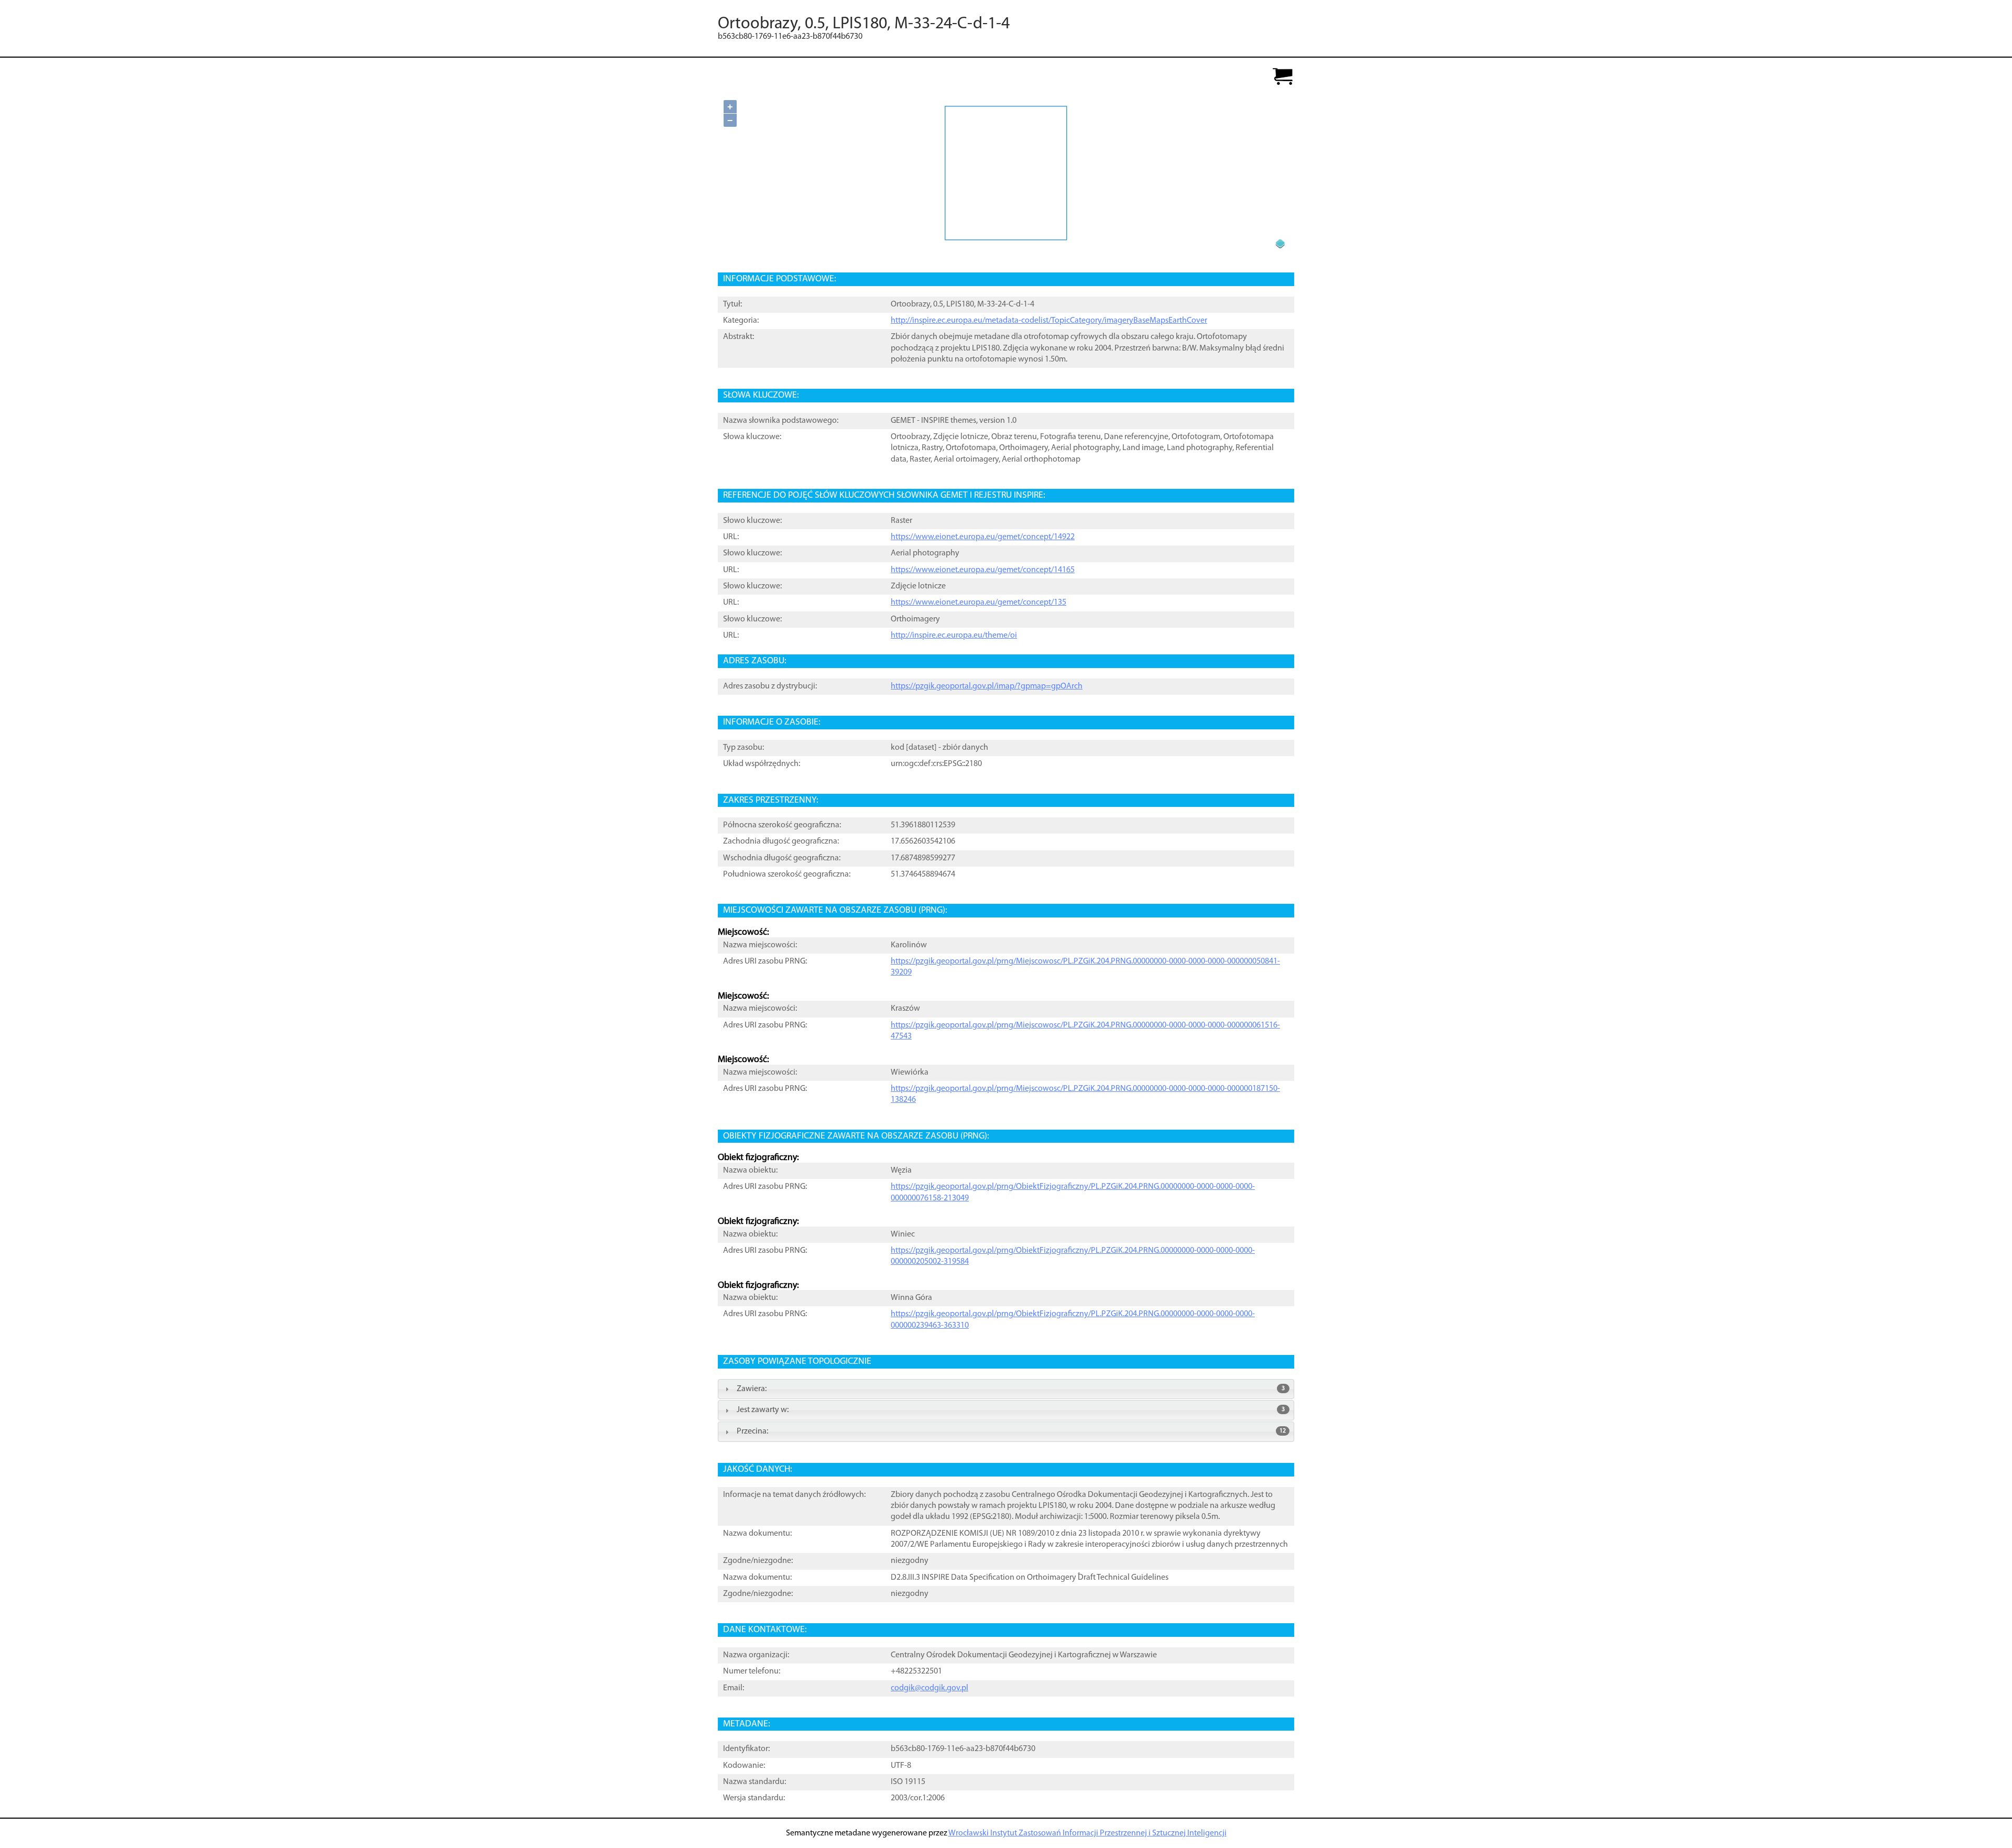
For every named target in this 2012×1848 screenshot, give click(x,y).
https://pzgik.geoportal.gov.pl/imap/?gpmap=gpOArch (987, 686)
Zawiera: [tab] (1011, 1389)
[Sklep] (1283, 77)
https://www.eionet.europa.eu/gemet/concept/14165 (983, 570)
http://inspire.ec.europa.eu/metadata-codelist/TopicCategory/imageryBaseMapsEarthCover (1049, 321)
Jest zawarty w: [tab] (1011, 1410)
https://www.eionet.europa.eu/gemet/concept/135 (978, 603)
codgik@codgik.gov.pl (930, 1688)
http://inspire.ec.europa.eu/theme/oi (954, 636)
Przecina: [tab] (1011, 1431)
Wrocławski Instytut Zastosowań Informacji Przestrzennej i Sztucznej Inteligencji (1087, 1833)
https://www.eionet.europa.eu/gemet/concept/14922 (983, 537)
